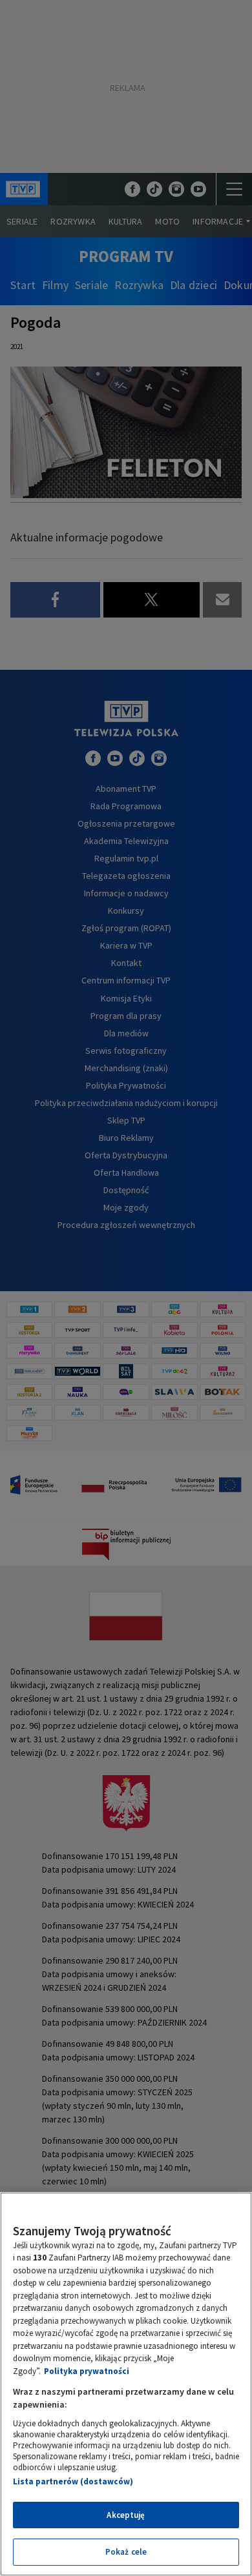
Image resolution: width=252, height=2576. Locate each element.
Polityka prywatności (87, 2371)
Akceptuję (126, 2515)
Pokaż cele (126, 2552)
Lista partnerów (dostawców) (73, 2481)
